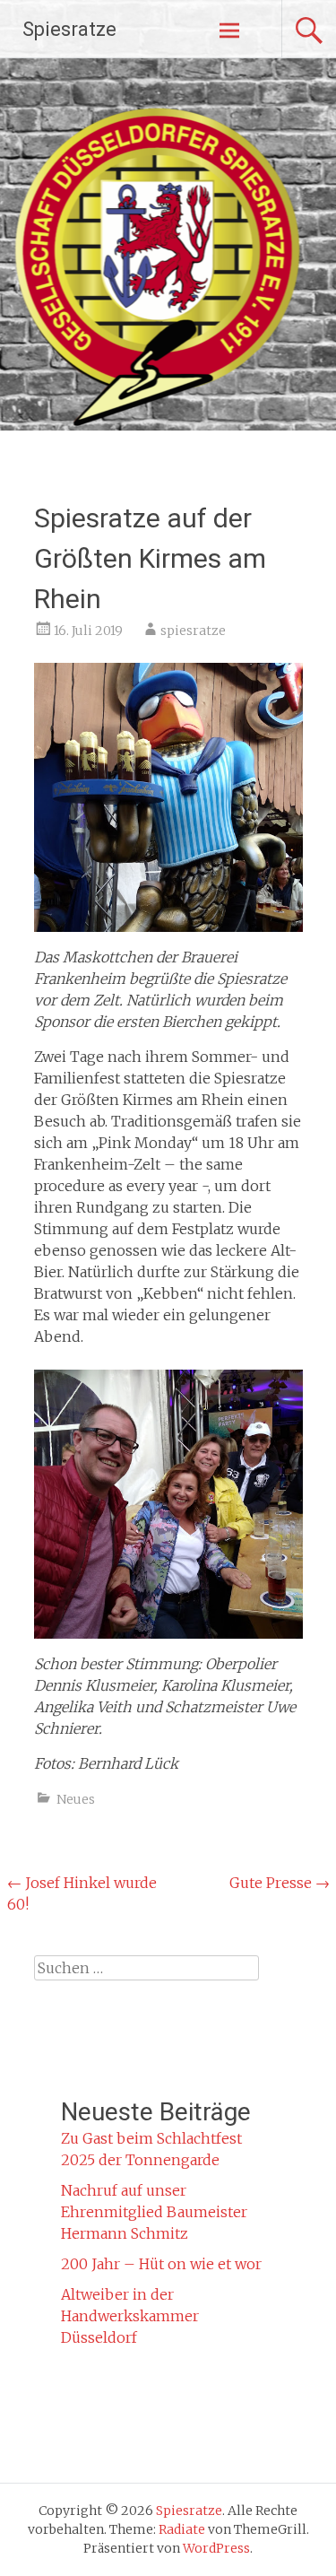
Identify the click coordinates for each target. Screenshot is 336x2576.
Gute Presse (280, 1883)
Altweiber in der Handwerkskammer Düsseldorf (130, 2316)
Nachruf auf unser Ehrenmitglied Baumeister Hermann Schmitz (154, 2212)
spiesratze (193, 631)
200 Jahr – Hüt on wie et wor (161, 2264)
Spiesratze (69, 29)
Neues (76, 1799)
